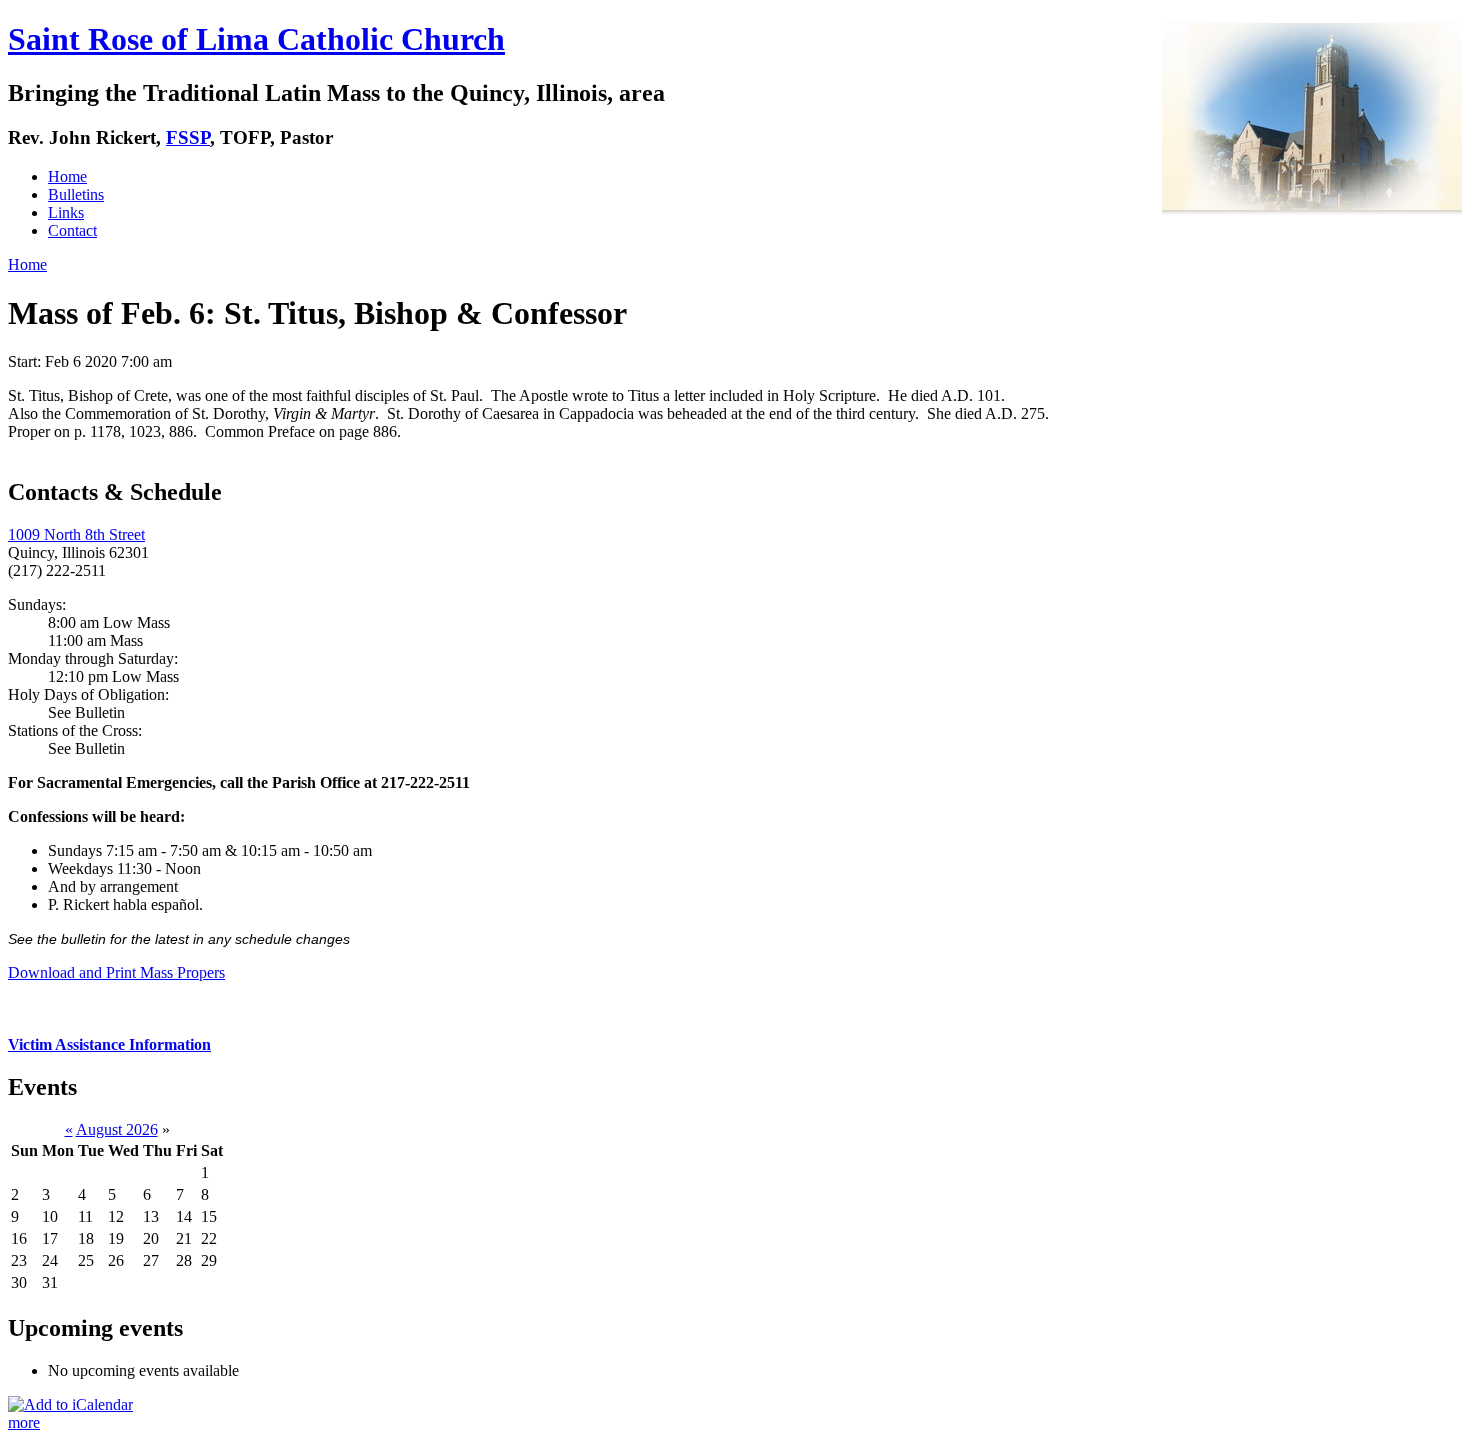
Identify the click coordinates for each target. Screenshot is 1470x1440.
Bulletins (76, 194)
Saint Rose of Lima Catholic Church (256, 39)
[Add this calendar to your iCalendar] (70, 1404)
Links (66, 212)
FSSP (188, 137)
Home (67, 176)
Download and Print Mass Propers (116, 972)
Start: (26, 361)
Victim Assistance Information (109, 1044)
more (24, 1422)
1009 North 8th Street (76, 534)
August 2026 (117, 1129)
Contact (72, 230)
